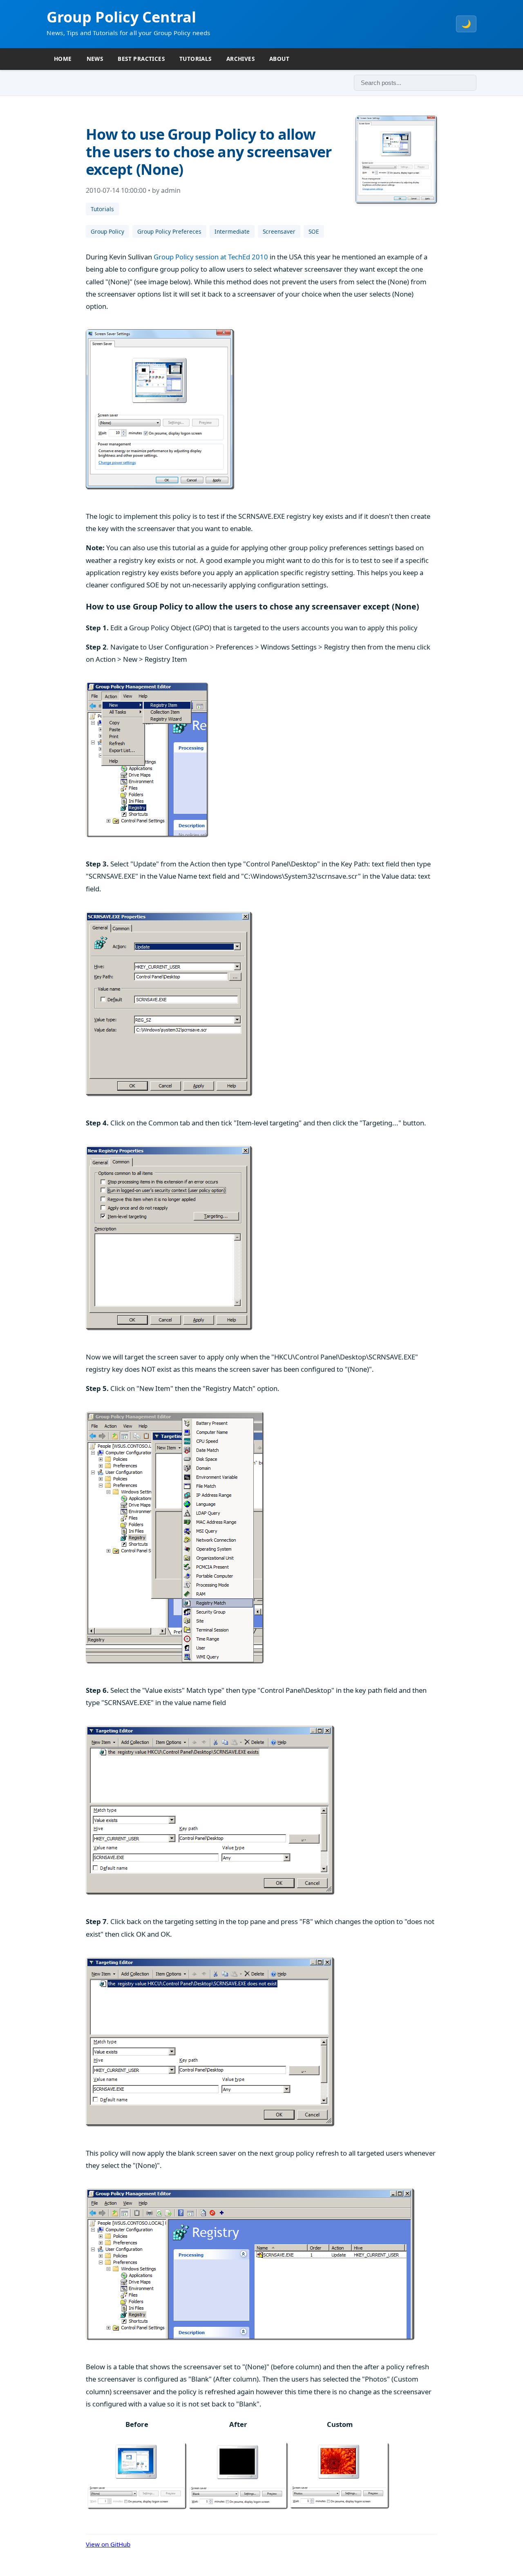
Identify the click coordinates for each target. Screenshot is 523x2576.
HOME (63, 59)
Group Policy (107, 231)
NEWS (95, 59)
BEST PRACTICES (141, 59)
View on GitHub (108, 2544)
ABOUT (279, 59)
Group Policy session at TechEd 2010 (211, 257)
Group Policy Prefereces (169, 231)
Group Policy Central (121, 17)
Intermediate (232, 231)
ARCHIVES (240, 59)
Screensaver (279, 231)
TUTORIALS (196, 59)
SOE (314, 231)
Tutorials (102, 209)
